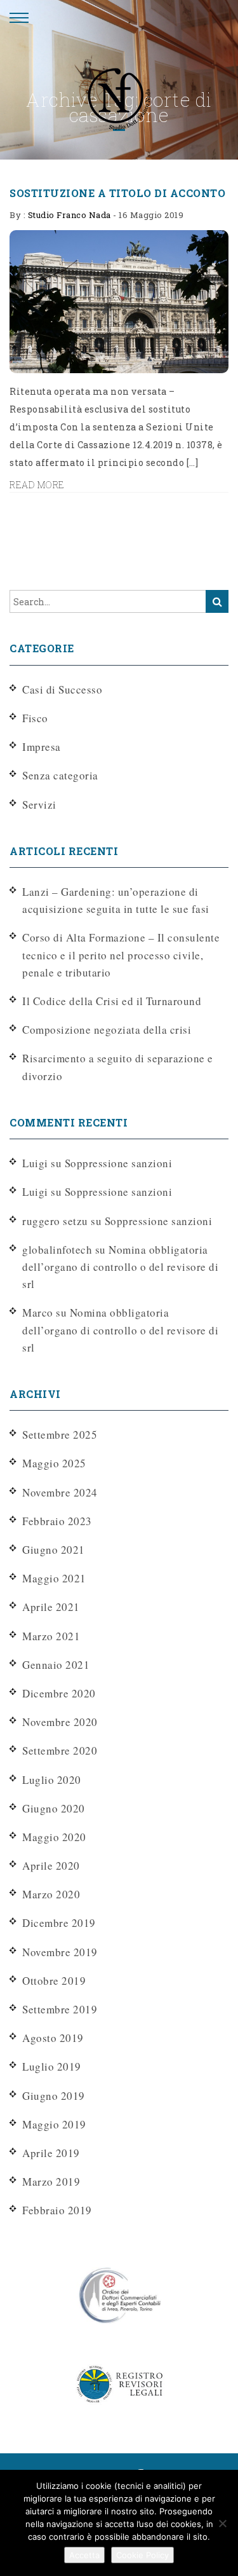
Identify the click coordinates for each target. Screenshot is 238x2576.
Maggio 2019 (54, 2124)
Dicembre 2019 (59, 1923)
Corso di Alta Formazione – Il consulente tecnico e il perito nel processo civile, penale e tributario (121, 955)
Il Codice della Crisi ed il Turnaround (112, 1001)
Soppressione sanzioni (119, 1163)
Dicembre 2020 (59, 1693)
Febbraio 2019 (57, 2210)
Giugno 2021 (54, 1550)
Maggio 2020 (54, 1837)
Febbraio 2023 (57, 1521)
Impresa (42, 747)
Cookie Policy (142, 2555)
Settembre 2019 (60, 2009)
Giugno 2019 (54, 2096)
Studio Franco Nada (69, 215)
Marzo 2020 (51, 1894)
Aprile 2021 (51, 1607)
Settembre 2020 (60, 1750)
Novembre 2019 (60, 1952)
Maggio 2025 (54, 1463)
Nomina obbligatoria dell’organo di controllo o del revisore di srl (120, 1267)
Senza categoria (60, 775)
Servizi (39, 805)
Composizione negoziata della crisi (107, 1030)
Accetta (84, 2555)
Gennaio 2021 (56, 1665)
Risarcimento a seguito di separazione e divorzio (118, 1067)
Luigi (35, 1192)
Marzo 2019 (51, 2182)
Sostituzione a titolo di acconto (117, 193)
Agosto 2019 (53, 2038)
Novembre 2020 (60, 1722)
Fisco (35, 718)
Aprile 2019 (51, 2153)
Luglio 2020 (52, 1780)
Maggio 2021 (54, 1578)
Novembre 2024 (60, 1492)
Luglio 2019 (52, 2066)
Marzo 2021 (51, 1636)
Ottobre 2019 (54, 1981)
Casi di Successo (62, 689)
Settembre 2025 (60, 1435)
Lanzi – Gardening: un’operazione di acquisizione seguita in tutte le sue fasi (116, 900)
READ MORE (37, 485)
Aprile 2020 (51, 1866)
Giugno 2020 (54, 1808)
